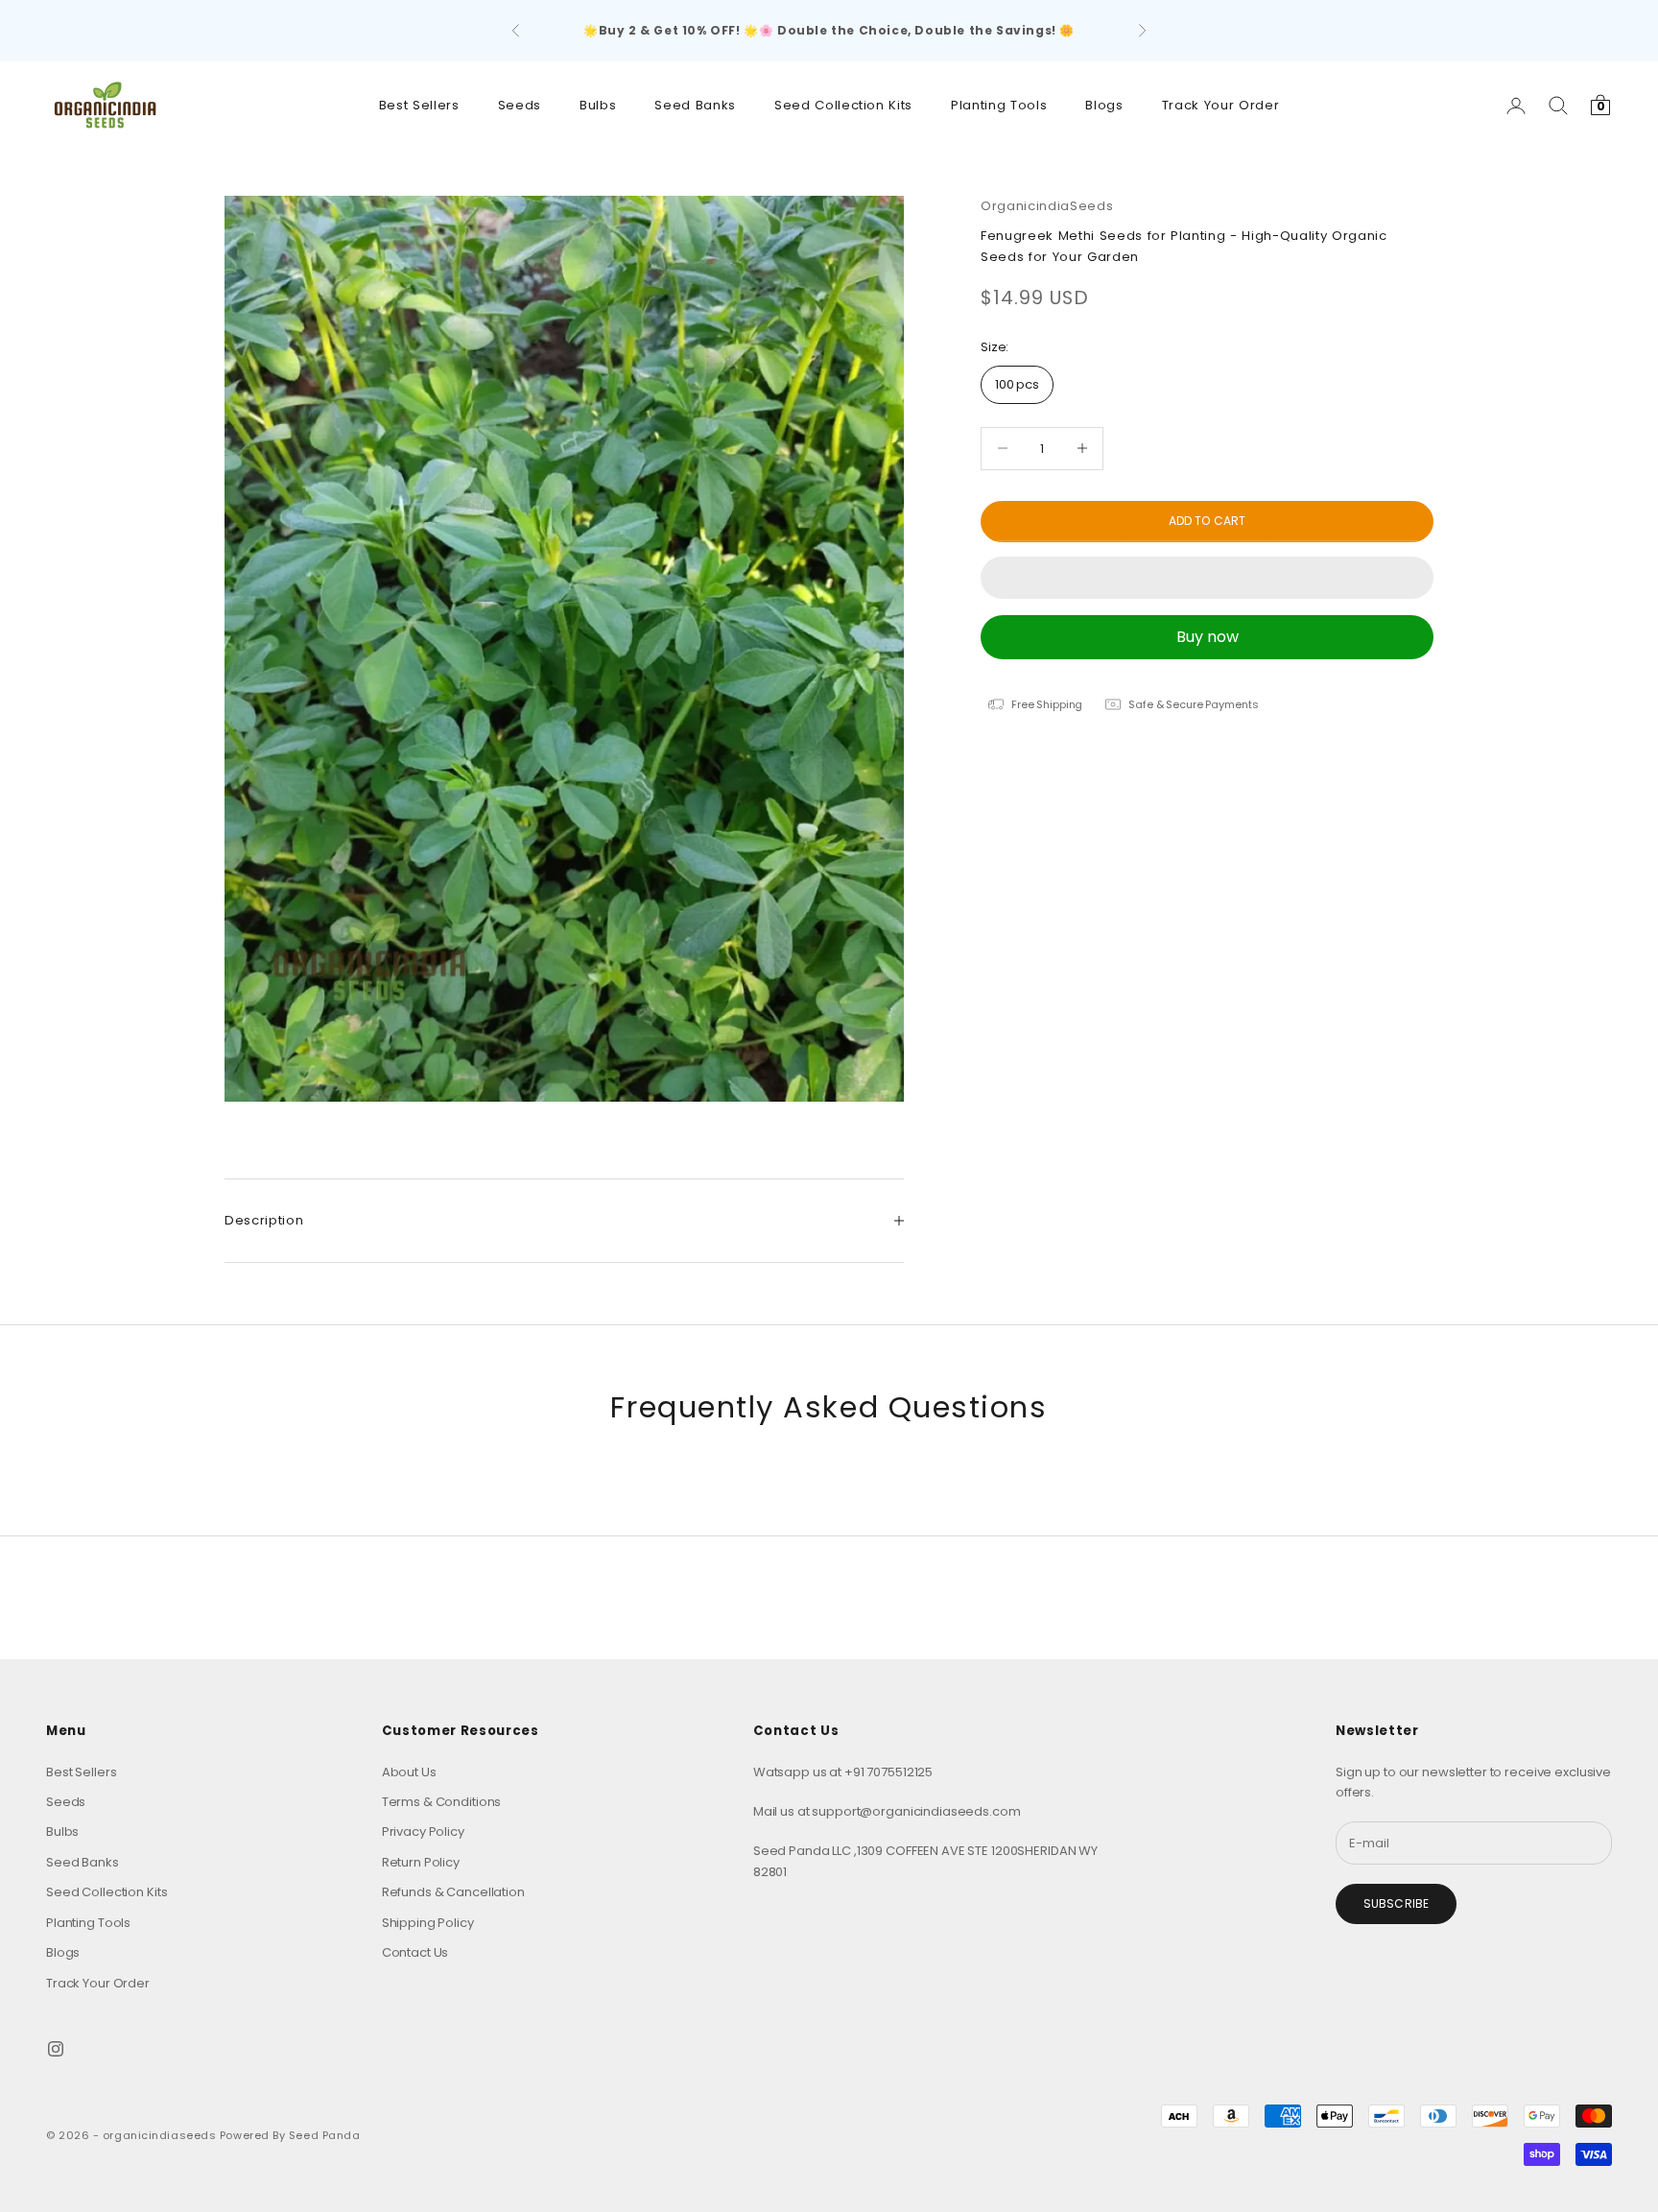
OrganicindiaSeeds (1047, 206)
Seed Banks (695, 105)
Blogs (1104, 105)
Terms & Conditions (442, 1802)
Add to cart (1207, 521)
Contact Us (415, 1952)
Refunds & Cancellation (453, 1892)
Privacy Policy (423, 1831)
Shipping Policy (428, 1923)
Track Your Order (1221, 105)
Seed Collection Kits (843, 105)
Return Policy (421, 1862)
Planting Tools (999, 105)
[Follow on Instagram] (56, 2049)
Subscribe (1396, 1903)
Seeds (520, 105)
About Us (409, 1772)
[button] (1207, 578)
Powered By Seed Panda (290, 2135)
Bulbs (598, 105)
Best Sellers (419, 105)
